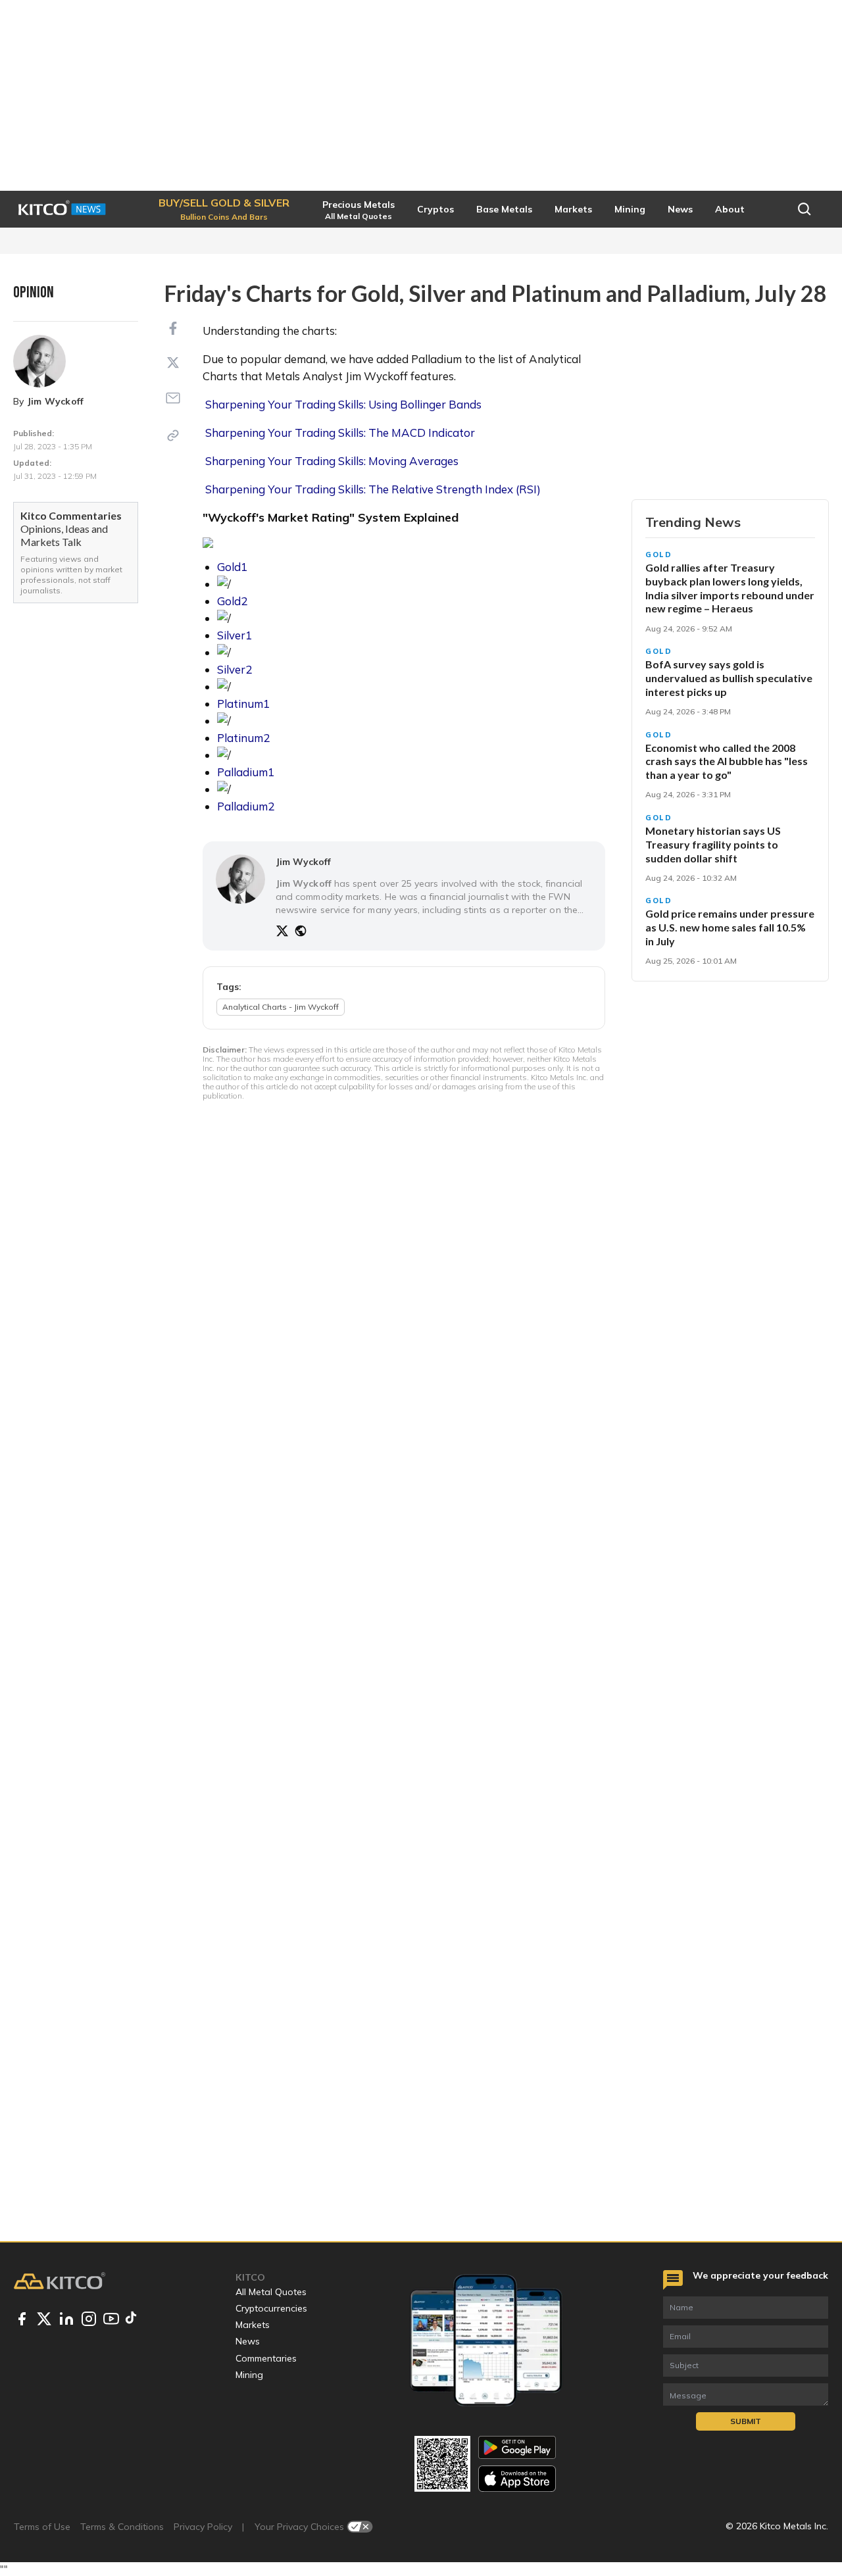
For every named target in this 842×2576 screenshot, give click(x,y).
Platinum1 (243, 704)
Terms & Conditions (122, 2527)
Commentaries (266, 2358)
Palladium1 (246, 772)
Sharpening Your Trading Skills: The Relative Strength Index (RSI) (373, 489)
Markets (253, 2325)
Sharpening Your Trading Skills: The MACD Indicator (340, 433)
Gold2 (232, 601)
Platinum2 (243, 738)
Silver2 (235, 669)
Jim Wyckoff (56, 401)
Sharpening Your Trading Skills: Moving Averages (332, 461)
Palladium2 (246, 806)
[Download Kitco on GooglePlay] (517, 2447)
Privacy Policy (203, 2527)
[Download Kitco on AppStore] (517, 2478)
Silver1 (235, 635)
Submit (746, 2421)
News (248, 2341)
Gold (659, 555)
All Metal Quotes (271, 2292)
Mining (249, 2375)
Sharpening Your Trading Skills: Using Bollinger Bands (343, 404)
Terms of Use (42, 2527)
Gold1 (232, 567)
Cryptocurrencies (271, 2308)
